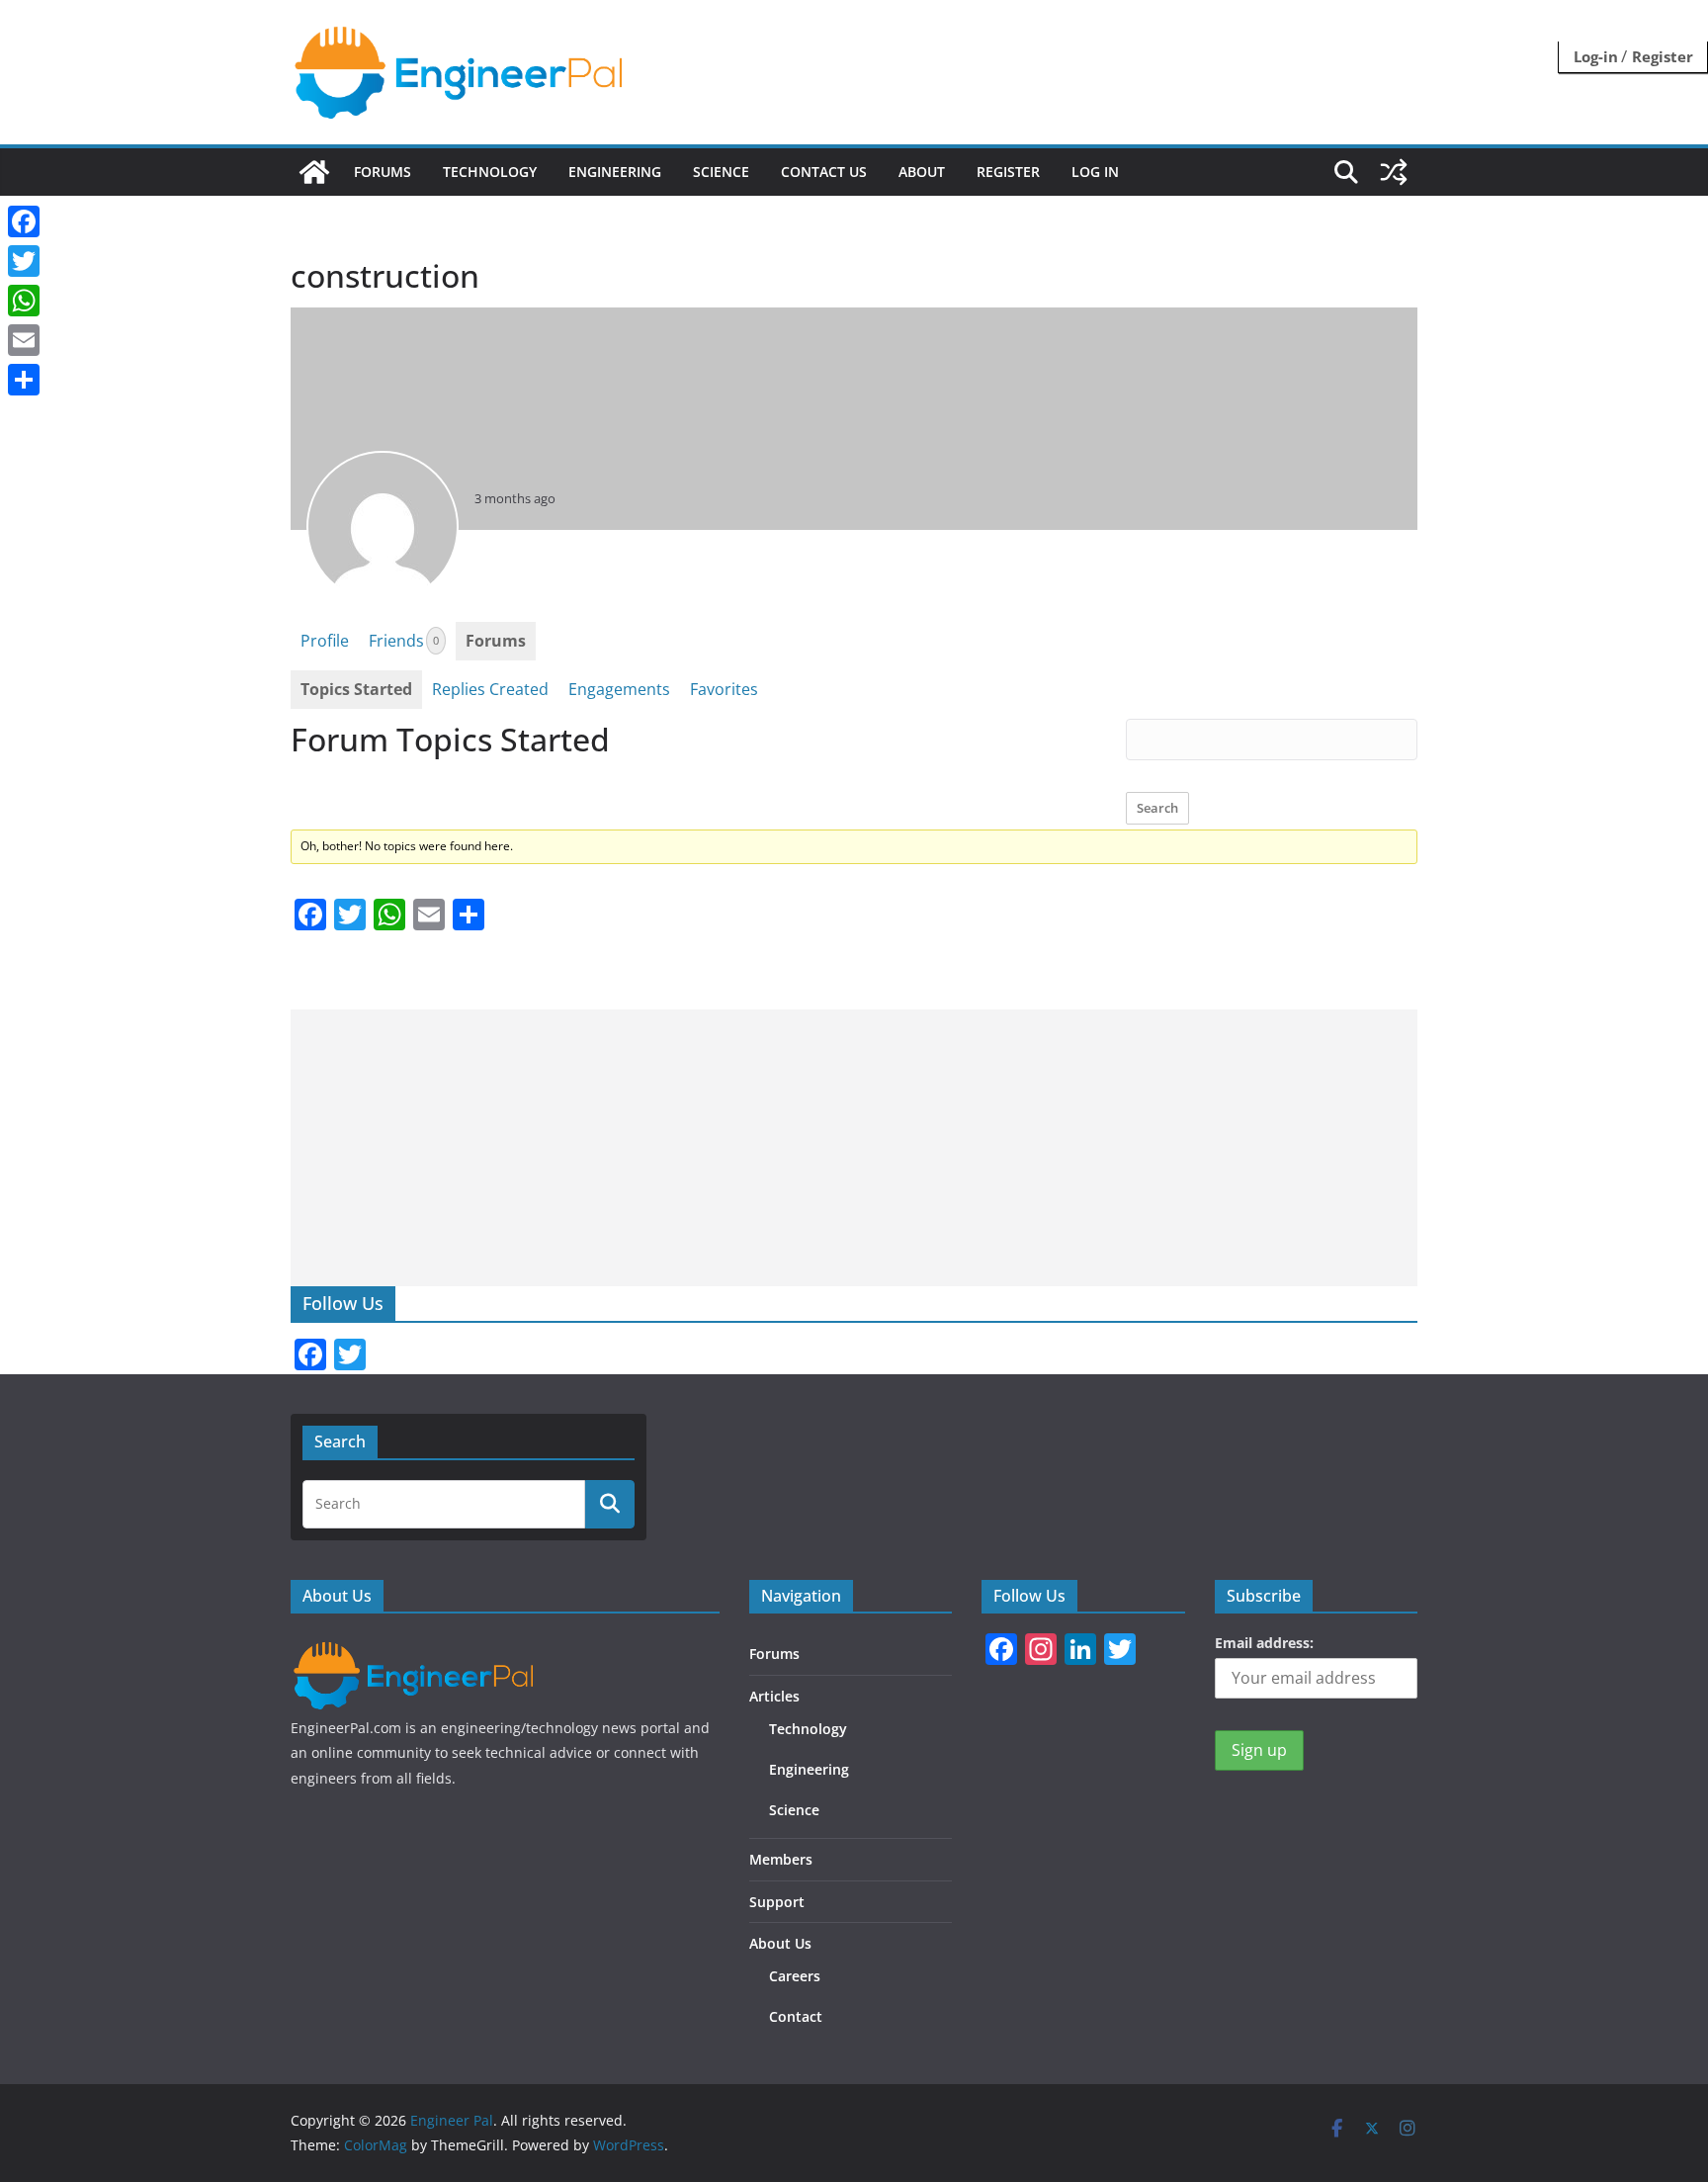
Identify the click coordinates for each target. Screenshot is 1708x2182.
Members (781, 1859)
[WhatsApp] (24, 301)
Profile (325, 641)
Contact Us (824, 172)
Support (777, 1902)
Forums (383, 172)
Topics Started (356, 689)
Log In (1095, 172)
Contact (796, 2016)
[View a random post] (1394, 172)
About (922, 172)
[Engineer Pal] (314, 172)
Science (721, 172)
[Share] (24, 380)
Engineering (615, 172)
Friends (404, 641)
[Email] (24, 340)
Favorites (724, 689)
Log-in (1596, 56)
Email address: (1264, 1643)
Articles (774, 1696)
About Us (780, 1943)
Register (1663, 56)
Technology (490, 172)
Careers (795, 1976)
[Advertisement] (854, 1148)
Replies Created (490, 689)
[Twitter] (24, 261)
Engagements (619, 689)
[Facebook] (24, 221)
